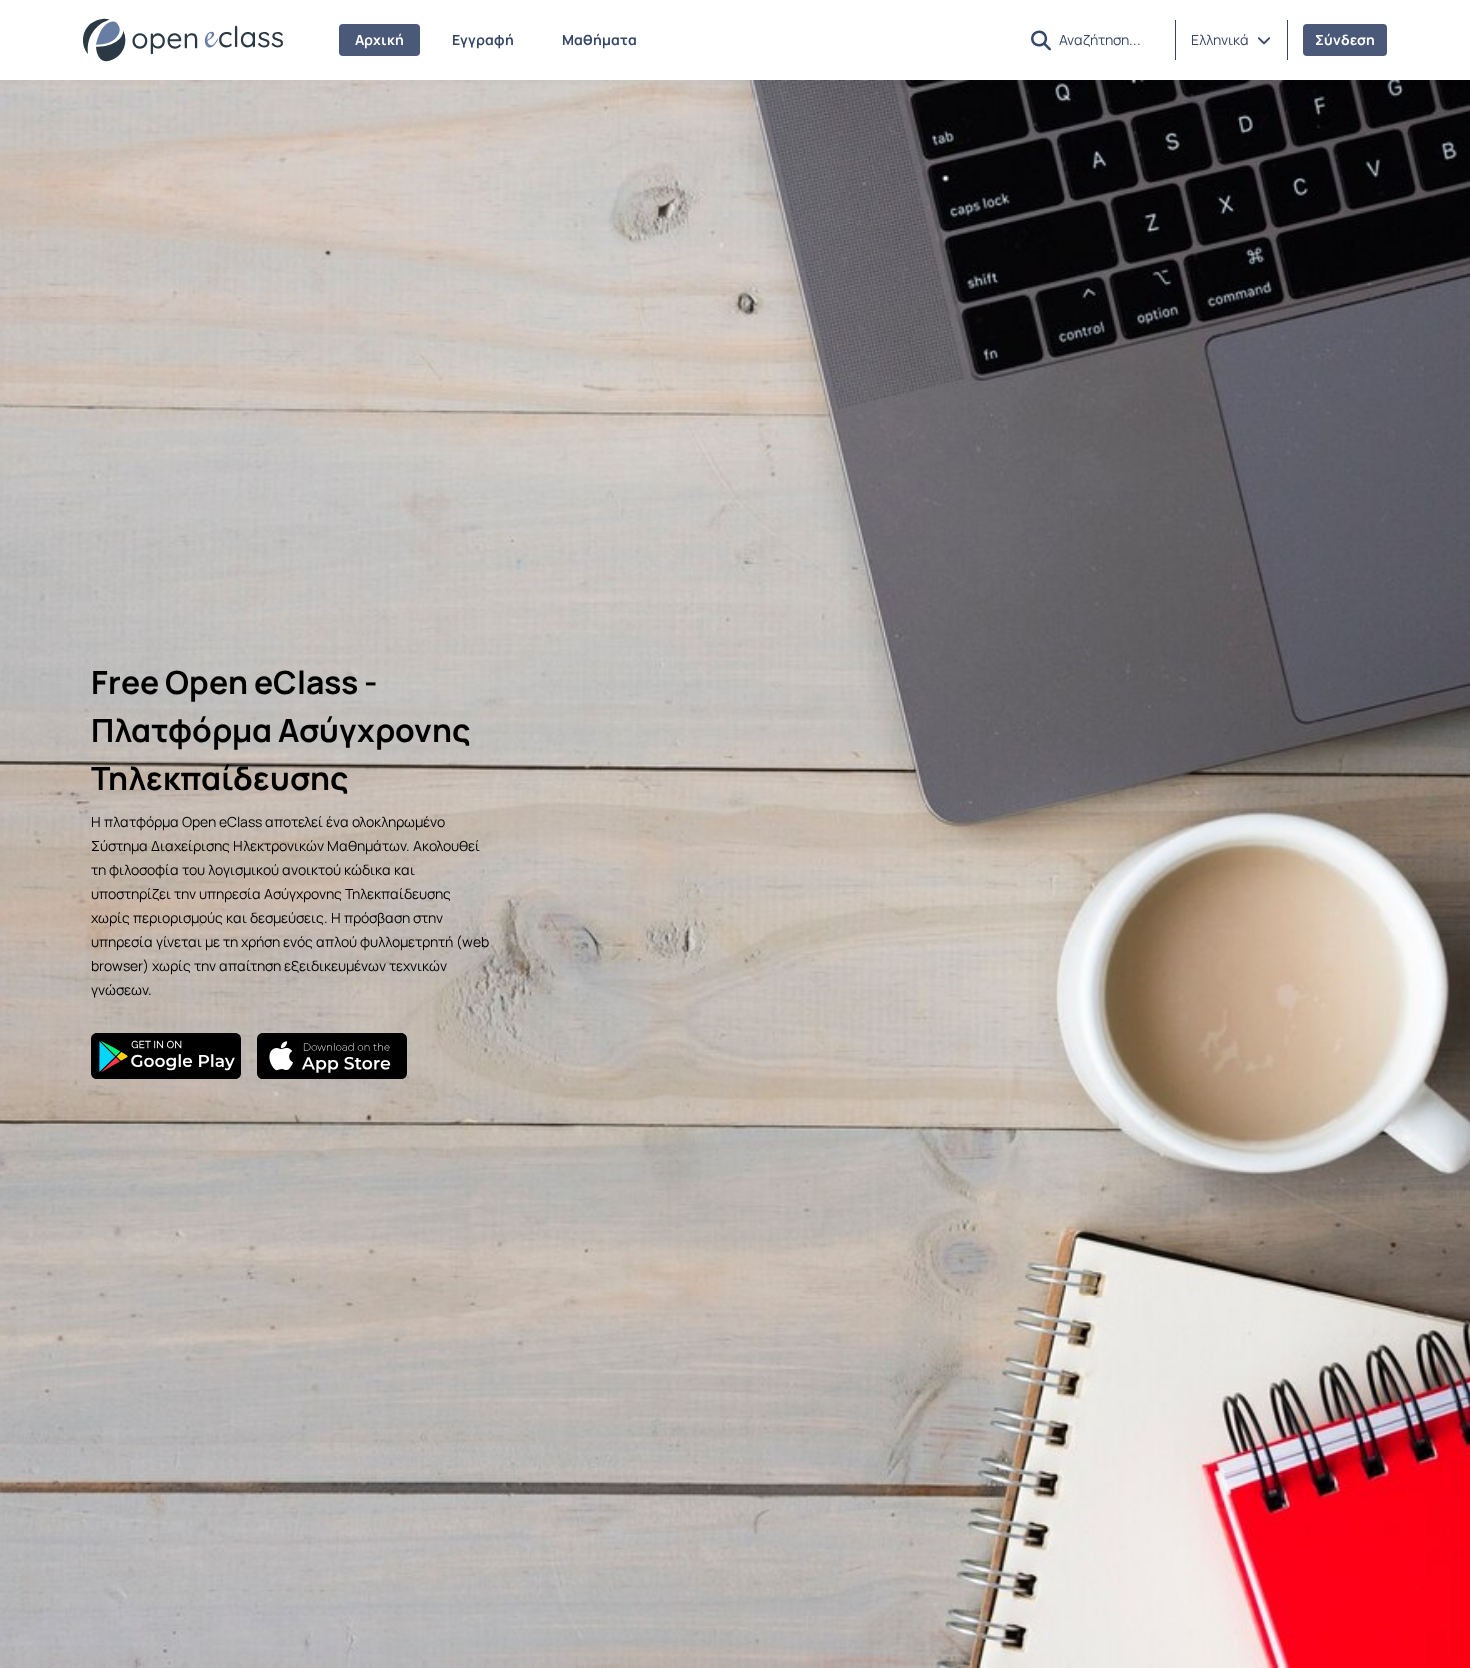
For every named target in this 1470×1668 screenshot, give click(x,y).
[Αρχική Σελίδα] (183, 40)
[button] (1231, 40)
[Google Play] (166, 1056)
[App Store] (332, 1056)
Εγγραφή (483, 39)
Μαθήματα (599, 39)
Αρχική (379, 39)
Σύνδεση (1345, 39)
